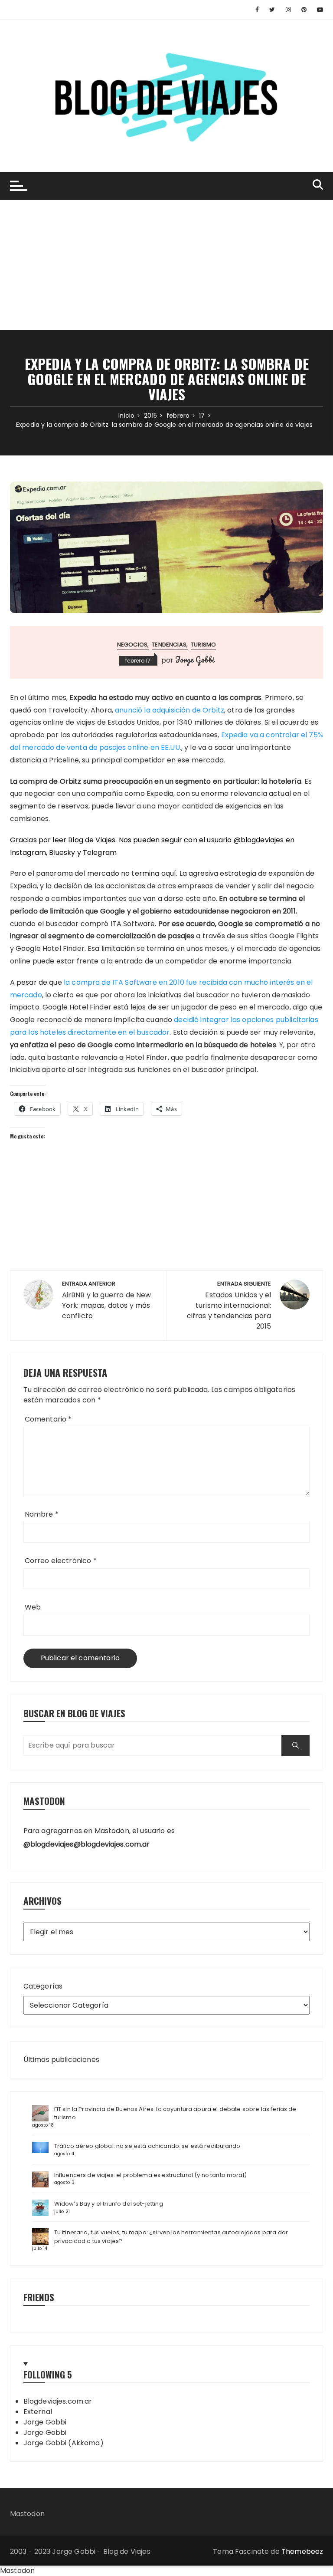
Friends (39, 2297)
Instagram (28, 853)
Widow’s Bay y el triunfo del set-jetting (109, 2204)
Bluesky (62, 853)
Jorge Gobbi (195, 660)
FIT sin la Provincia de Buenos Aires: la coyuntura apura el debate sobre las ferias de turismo (175, 2113)
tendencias (169, 645)
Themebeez (302, 2551)
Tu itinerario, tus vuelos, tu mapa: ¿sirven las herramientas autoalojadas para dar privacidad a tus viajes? (171, 2237)
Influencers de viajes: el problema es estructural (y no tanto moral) (150, 2175)
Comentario (48, 1419)
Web (33, 1607)
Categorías (43, 1986)
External (38, 2412)
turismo (203, 645)
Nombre (42, 1514)
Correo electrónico (61, 1561)
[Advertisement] (166, 265)
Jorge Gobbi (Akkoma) (64, 2443)
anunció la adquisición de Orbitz (170, 710)
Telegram (100, 853)
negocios (132, 645)
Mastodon (27, 2514)
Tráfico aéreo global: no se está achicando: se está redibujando (147, 2146)
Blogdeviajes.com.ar (58, 2401)
